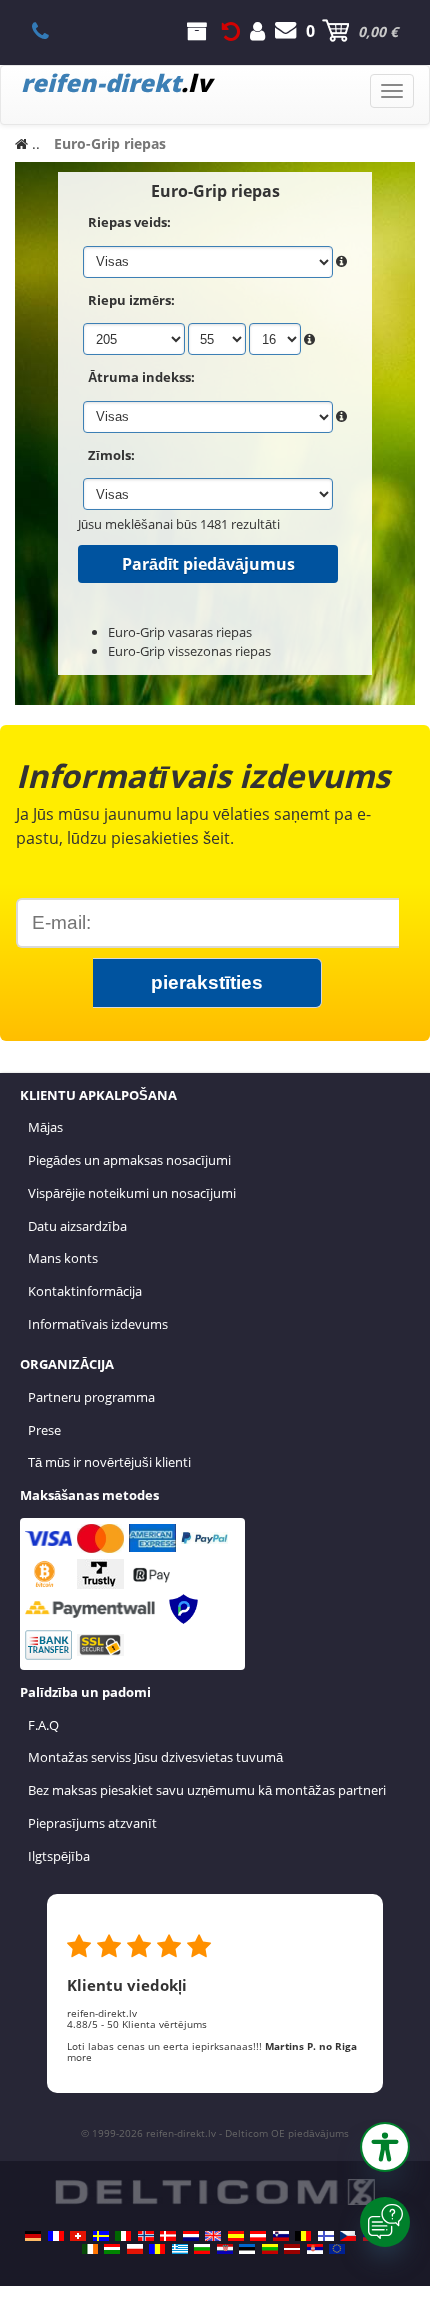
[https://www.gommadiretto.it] (123, 2236)
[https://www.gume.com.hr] (225, 2249)
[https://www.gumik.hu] (112, 2249)
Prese (44, 1430)
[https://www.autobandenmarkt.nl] (191, 2236)
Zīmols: (111, 455)
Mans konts (63, 1258)
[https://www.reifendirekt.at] (258, 2236)
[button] (385, 2147)
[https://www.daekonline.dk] (168, 2236)
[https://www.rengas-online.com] (326, 2236)
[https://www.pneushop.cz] (348, 2236)
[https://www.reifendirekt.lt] (270, 2249)
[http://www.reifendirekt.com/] (337, 2249)
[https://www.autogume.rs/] (315, 2249)
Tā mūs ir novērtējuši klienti (109, 1462)
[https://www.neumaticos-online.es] (236, 2236)
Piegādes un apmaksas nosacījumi (129, 1160)
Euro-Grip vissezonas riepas (189, 651)
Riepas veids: (129, 222)
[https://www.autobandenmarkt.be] (303, 2236)
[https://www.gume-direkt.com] (281, 2236)
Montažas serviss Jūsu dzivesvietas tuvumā (155, 1757)
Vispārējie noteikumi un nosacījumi (132, 1193)
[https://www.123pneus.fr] (56, 2236)
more (79, 2057)
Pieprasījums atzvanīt (92, 1823)
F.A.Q (43, 1725)
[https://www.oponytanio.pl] (135, 2249)
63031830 (51, 31)
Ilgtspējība (59, 1856)
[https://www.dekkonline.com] (146, 2236)
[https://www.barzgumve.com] (202, 2249)
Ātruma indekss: (141, 377)
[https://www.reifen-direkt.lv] (292, 2249)
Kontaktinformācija (85, 1291)
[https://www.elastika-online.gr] (180, 2249)
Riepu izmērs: (131, 300)
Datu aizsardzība (77, 1226)
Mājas (45, 1127)
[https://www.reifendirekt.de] (33, 2236)
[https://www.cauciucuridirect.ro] (157, 2249)
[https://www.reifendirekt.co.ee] (247, 2249)
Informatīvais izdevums (98, 1324)
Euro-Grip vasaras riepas (180, 632)
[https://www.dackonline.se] (101, 2236)
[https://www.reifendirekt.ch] (78, 2236)
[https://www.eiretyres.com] (90, 2249)
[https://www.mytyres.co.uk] (213, 2236)
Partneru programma (91, 1397)
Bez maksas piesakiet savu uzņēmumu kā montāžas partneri (207, 1790)
